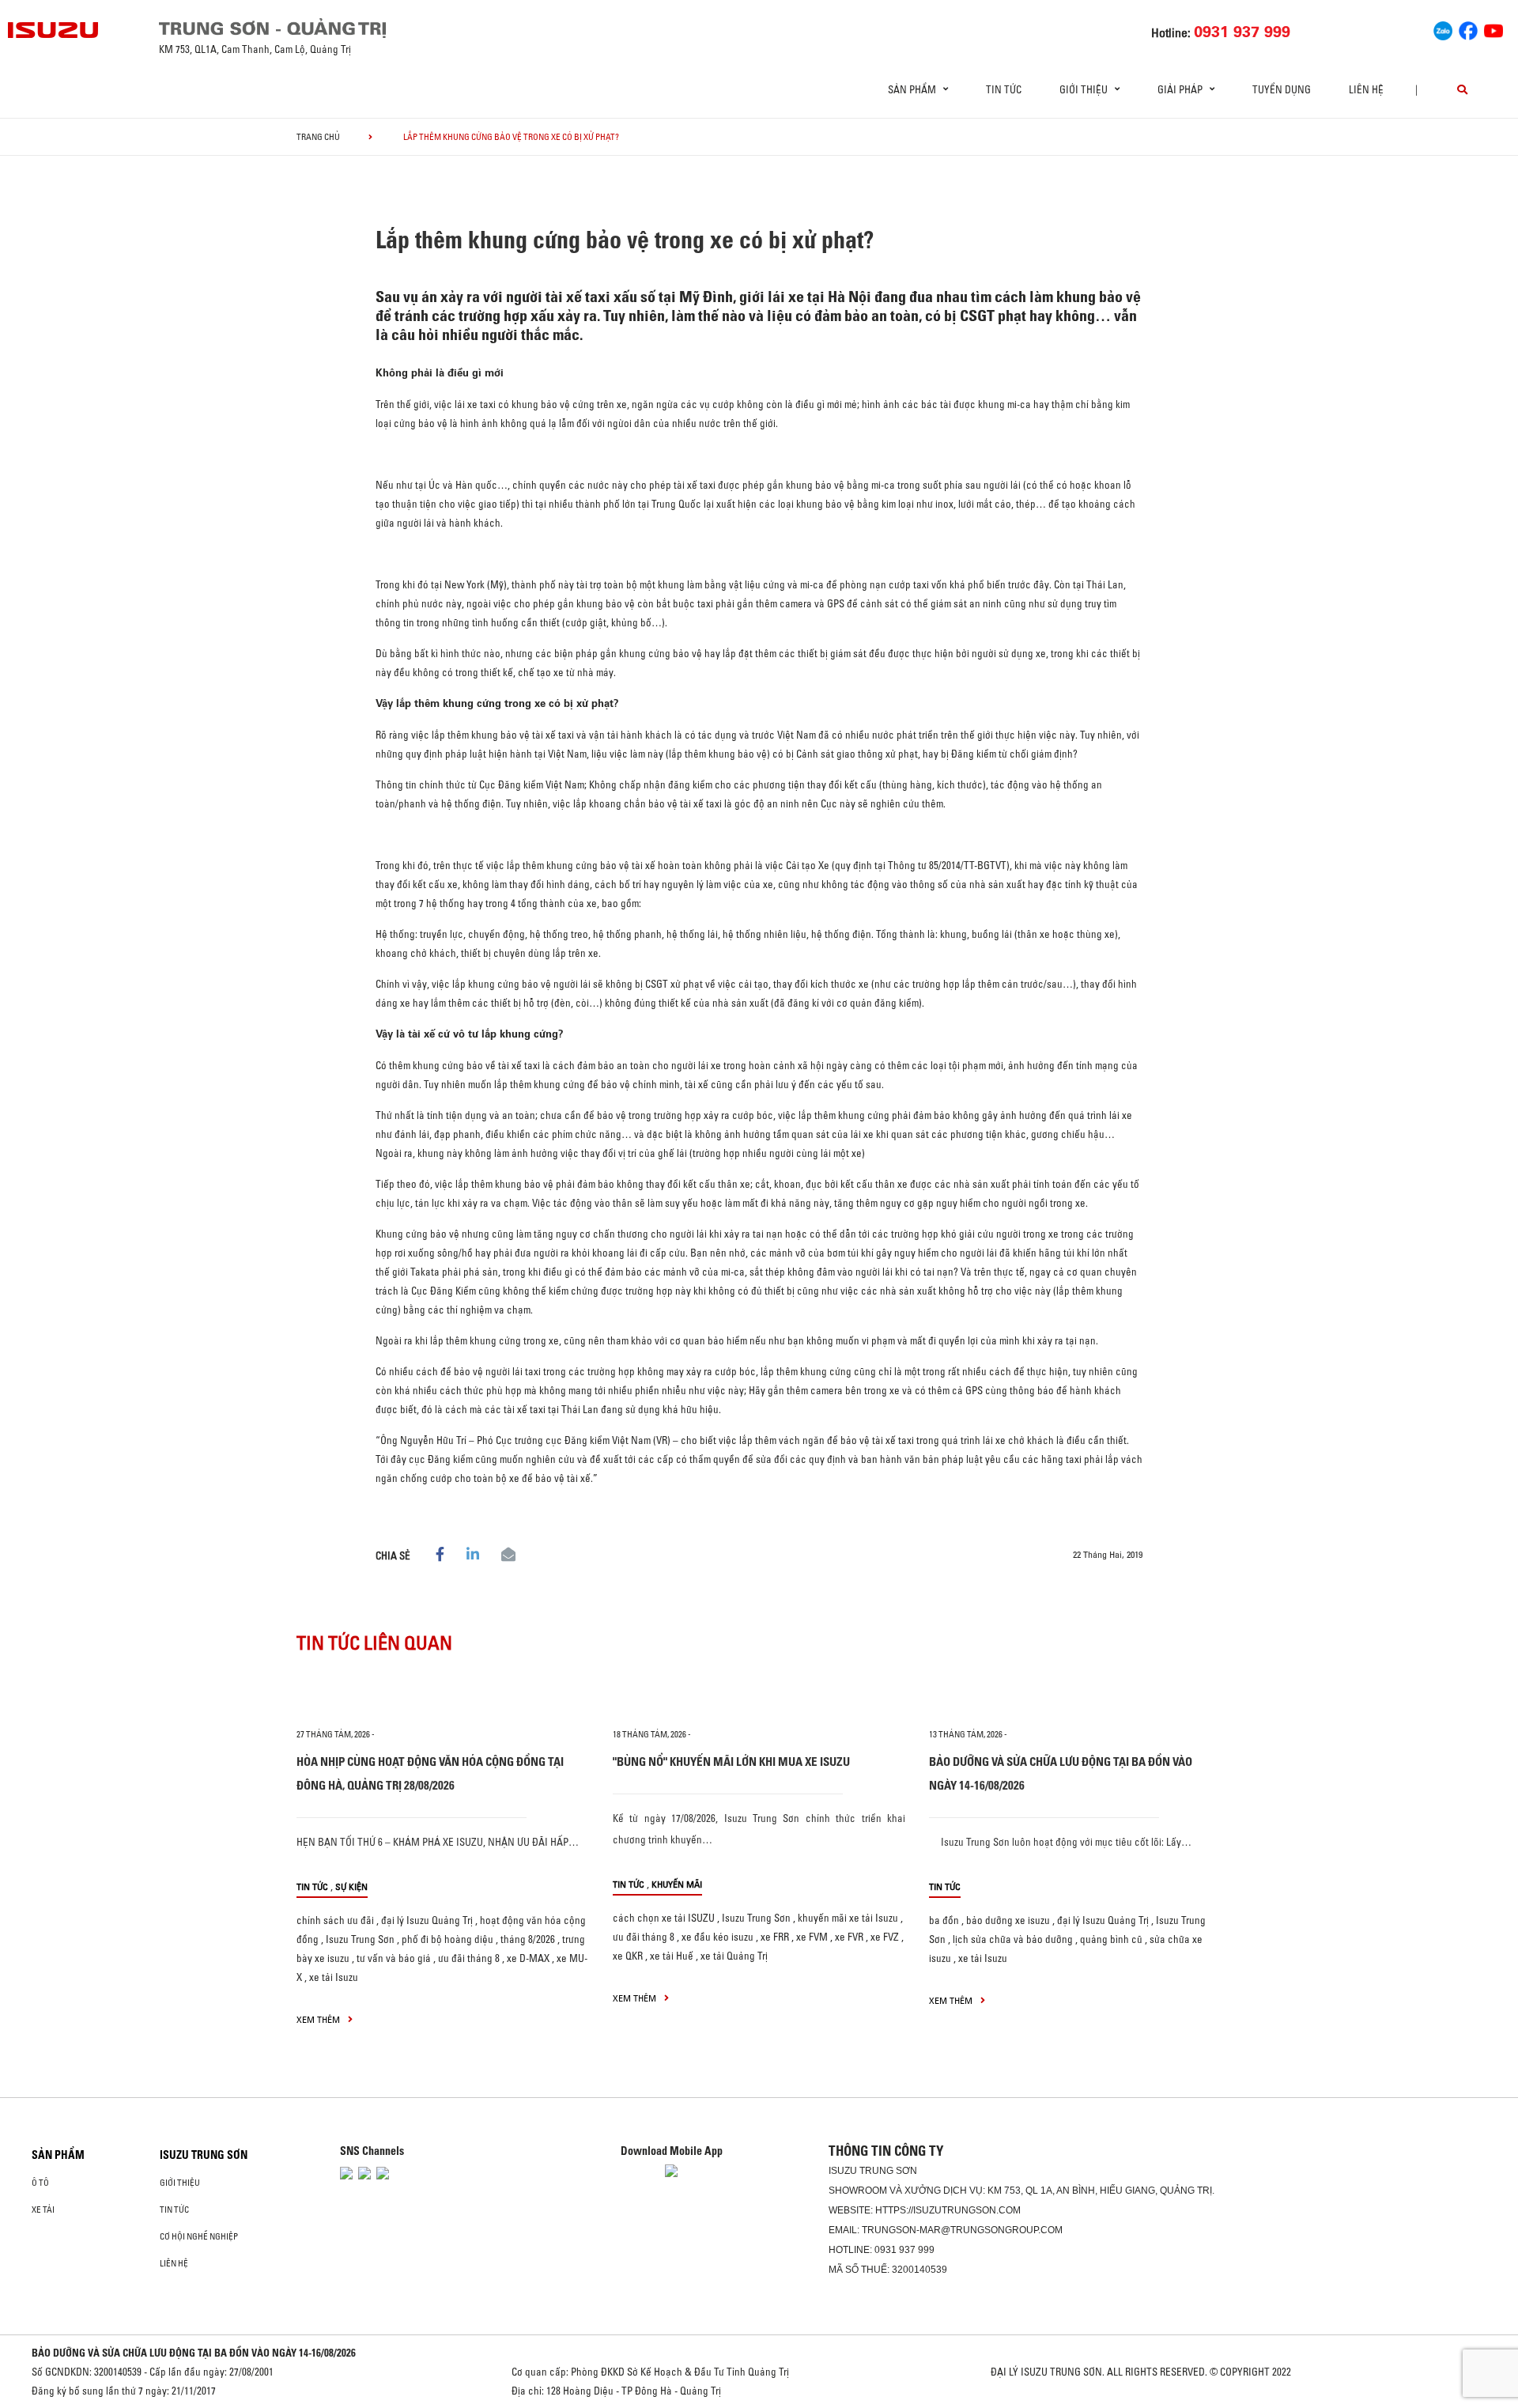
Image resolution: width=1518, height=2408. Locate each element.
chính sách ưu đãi (335, 1920)
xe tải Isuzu (334, 1977)
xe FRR (775, 1937)
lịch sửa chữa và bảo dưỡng (1013, 1939)
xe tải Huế (672, 1956)
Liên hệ (1366, 89)
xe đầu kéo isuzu (717, 1937)
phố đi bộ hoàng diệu (447, 1939)
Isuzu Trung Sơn (360, 1939)
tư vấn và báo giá (394, 1958)
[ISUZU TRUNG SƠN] (54, 30)
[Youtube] (1493, 28)
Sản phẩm (58, 2155)
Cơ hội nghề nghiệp (199, 2236)
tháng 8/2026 (528, 1939)
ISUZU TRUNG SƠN (204, 2155)
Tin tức (1004, 89)
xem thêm (319, 2019)
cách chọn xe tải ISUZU (664, 1918)
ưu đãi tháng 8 (469, 1958)
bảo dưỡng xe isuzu (1008, 1920)
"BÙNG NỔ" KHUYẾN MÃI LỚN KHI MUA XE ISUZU (731, 1762)
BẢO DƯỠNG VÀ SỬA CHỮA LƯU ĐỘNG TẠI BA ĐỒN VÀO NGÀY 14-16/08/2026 (194, 2353)
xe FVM (812, 1937)
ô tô (40, 2183)
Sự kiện (351, 1886)
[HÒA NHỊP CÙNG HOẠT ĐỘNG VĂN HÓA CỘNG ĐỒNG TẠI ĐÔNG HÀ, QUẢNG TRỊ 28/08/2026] (443, 1695)
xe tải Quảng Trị (734, 1956)
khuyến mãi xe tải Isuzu (848, 1918)
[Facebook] (1468, 28)
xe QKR (628, 1956)
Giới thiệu (180, 2183)
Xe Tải (43, 2210)
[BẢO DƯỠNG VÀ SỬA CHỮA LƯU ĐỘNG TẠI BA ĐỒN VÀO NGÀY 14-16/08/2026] (1075, 1695)
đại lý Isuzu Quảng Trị (427, 1920)
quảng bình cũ (1111, 1939)
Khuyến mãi (677, 1884)
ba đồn (944, 1920)
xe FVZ (885, 1937)
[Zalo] (1443, 28)
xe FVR (849, 1937)
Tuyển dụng (1282, 89)
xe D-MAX (528, 1958)
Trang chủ (318, 137)
